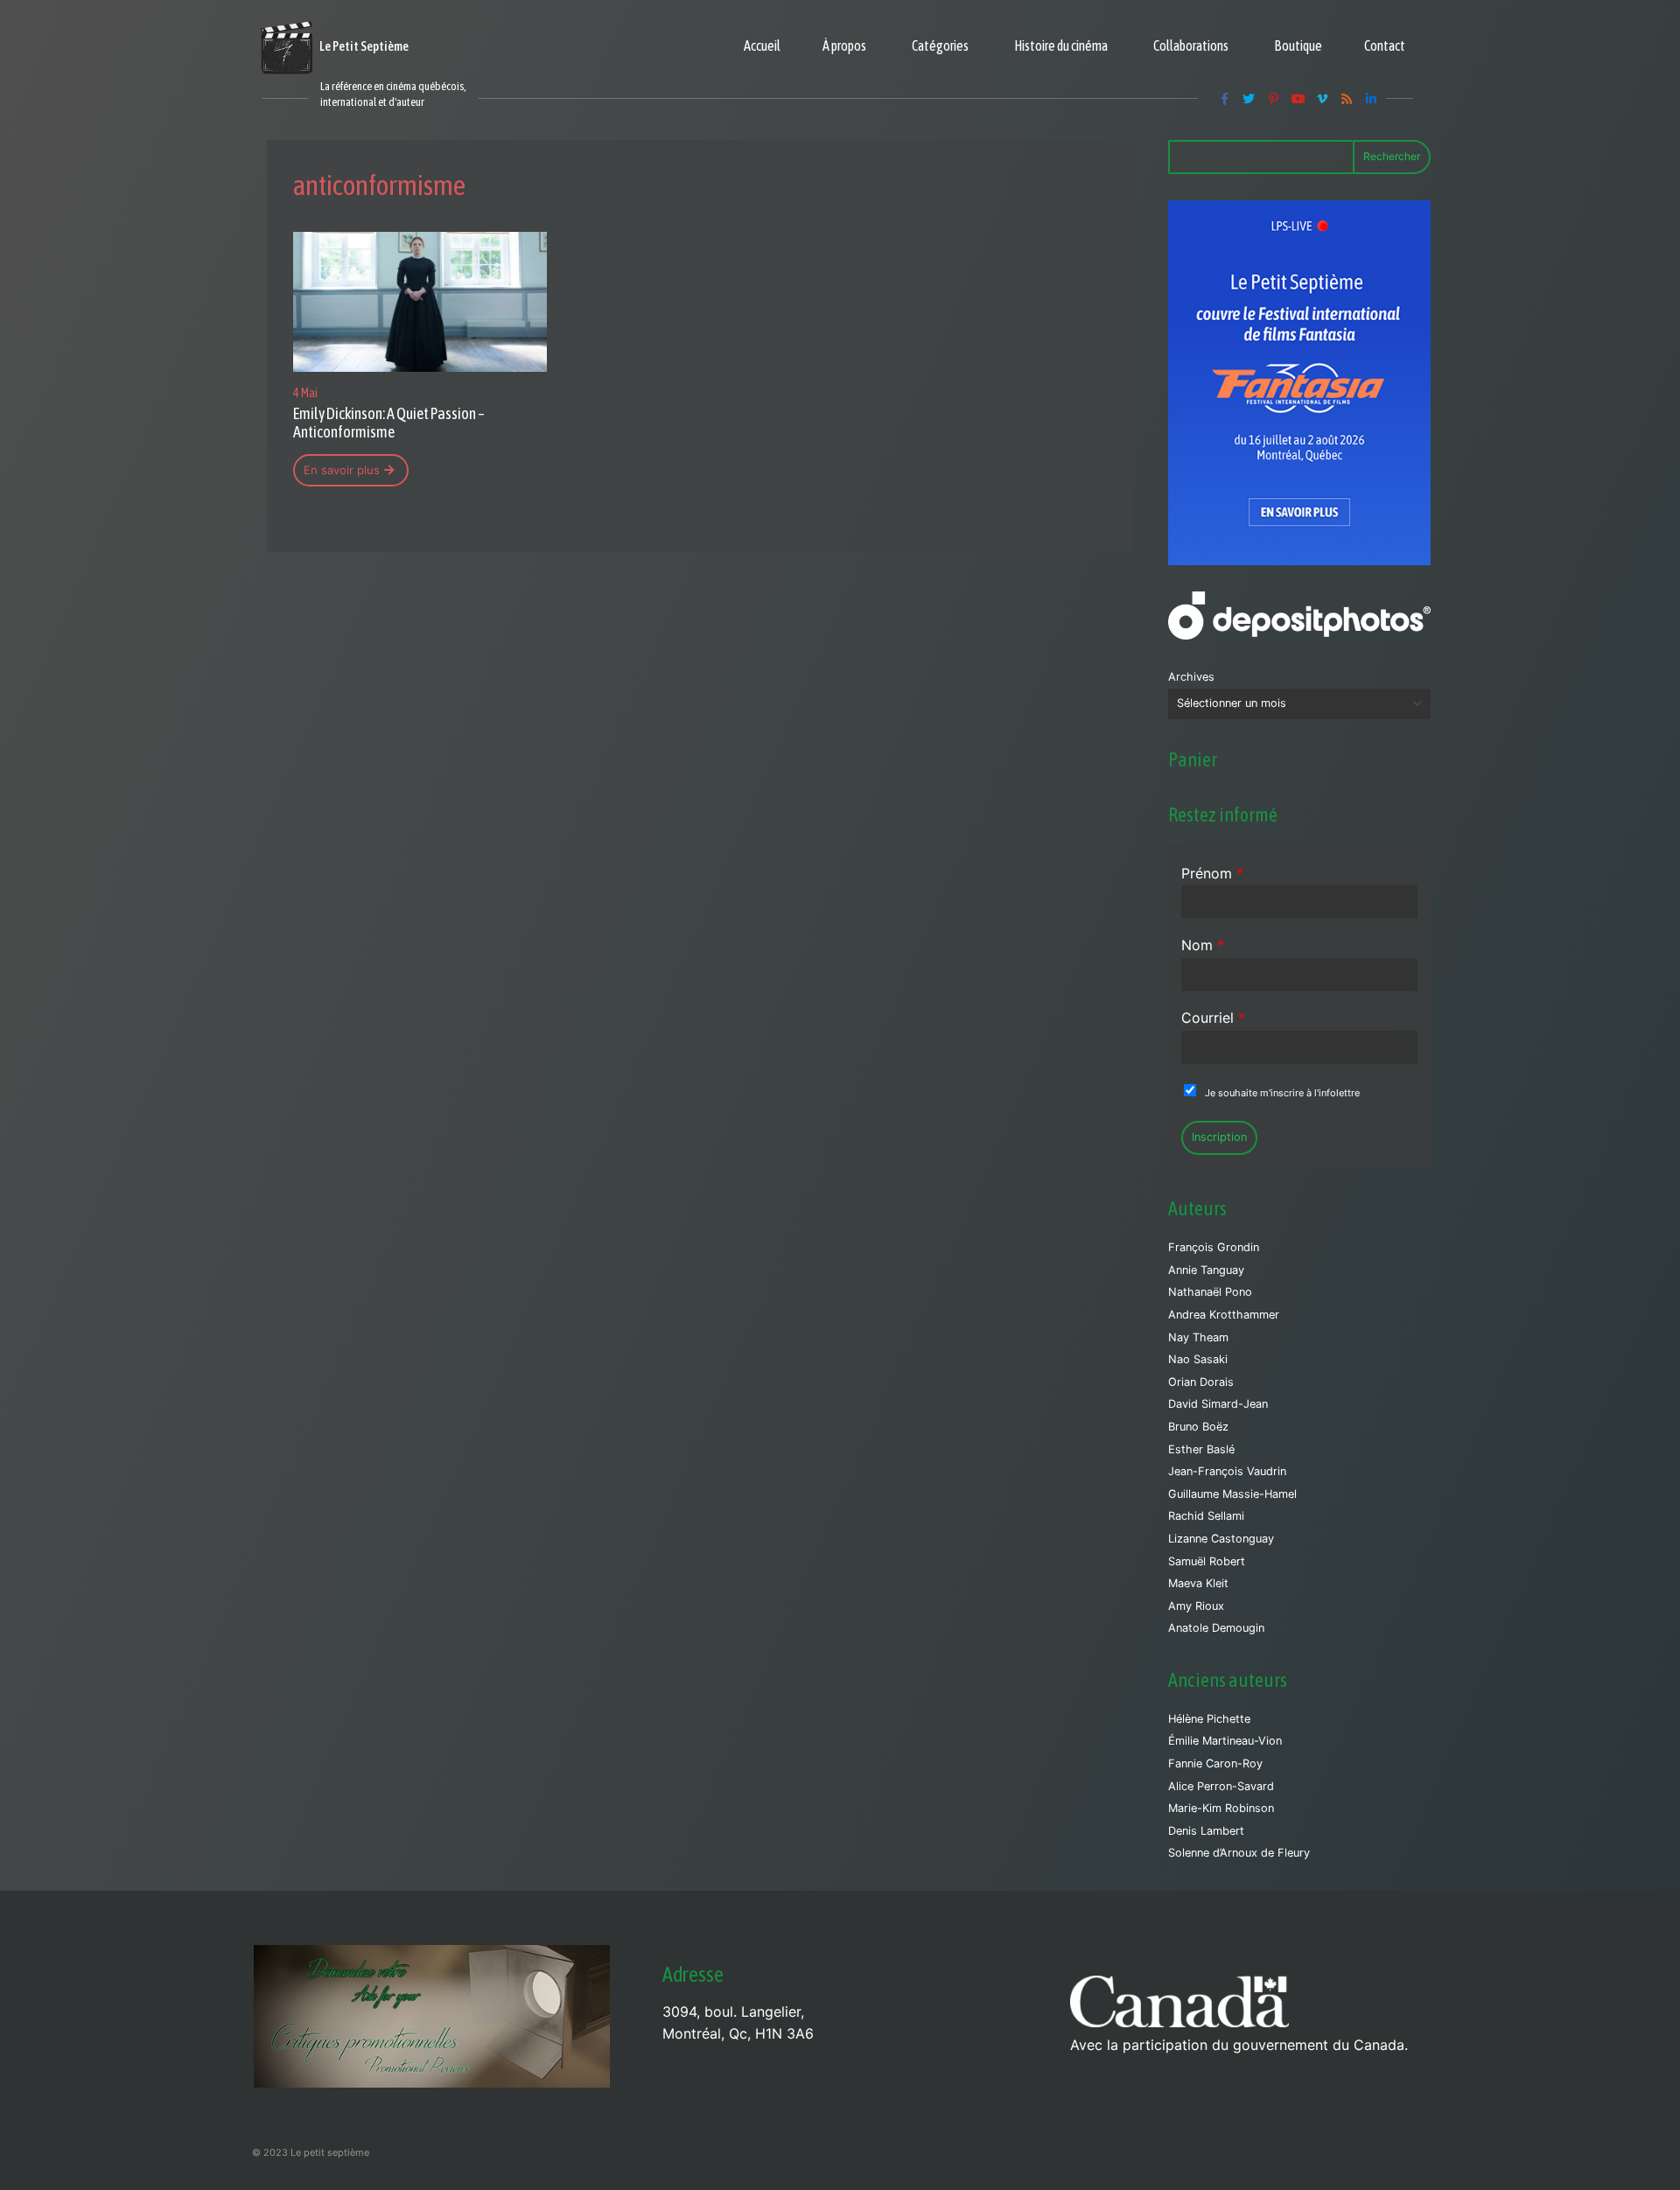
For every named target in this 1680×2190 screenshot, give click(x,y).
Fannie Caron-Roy (1215, 1763)
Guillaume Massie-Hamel (1232, 1494)
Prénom (1212, 873)
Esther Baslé (1201, 1449)
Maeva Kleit (1198, 1583)
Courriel (1213, 1018)
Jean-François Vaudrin (1227, 1471)
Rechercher (1392, 156)
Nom (1203, 945)
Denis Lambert (1206, 1831)
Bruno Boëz (1198, 1427)
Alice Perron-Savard (1221, 1786)
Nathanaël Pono (1210, 1292)
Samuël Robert (1207, 1561)
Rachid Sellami (1206, 1516)
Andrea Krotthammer (1224, 1315)
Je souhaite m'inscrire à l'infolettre (1282, 1093)
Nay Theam (1198, 1337)
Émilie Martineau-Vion (1225, 1741)
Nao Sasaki (1198, 1359)
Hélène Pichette (1209, 1719)
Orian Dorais (1201, 1382)
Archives (1191, 677)
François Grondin (1214, 1247)
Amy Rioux (1196, 1606)
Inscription (1219, 1137)
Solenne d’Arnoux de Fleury (1239, 1853)
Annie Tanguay (1206, 1270)
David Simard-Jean (1218, 1404)
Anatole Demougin (1216, 1628)
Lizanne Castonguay (1221, 1539)
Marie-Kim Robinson (1221, 1808)
